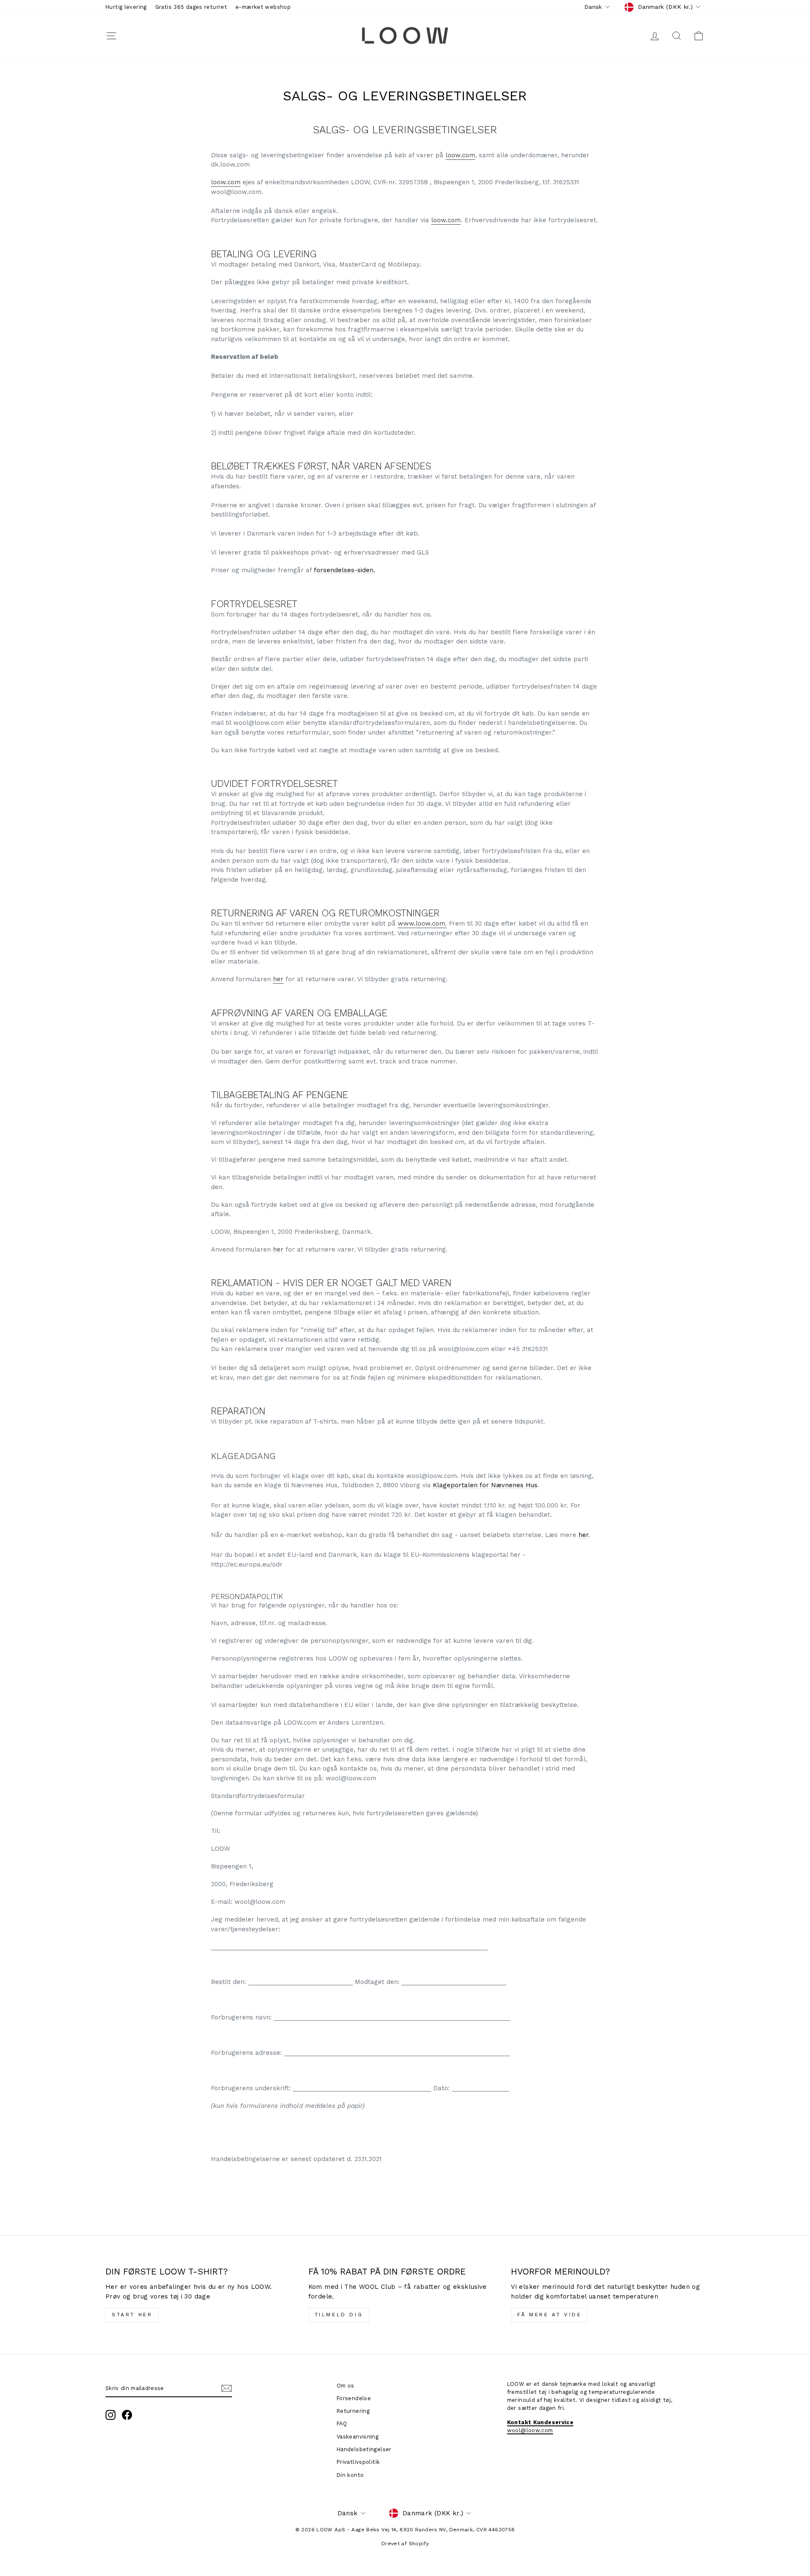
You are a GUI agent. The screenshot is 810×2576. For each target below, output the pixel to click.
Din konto (350, 2475)
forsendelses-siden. (344, 570)
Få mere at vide (549, 2315)
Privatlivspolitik (358, 2462)
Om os (346, 2386)
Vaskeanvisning (358, 2437)
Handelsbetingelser (364, 2449)
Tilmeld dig (339, 2315)
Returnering (353, 2411)
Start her (132, 2315)
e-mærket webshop (263, 7)
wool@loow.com (530, 2430)
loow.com (460, 155)
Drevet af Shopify (405, 2544)
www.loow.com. (422, 923)
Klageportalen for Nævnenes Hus (485, 1485)
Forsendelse (354, 2398)
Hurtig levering (126, 7)
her (278, 979)
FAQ (342, 2424)
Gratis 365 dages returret (191, 7)
